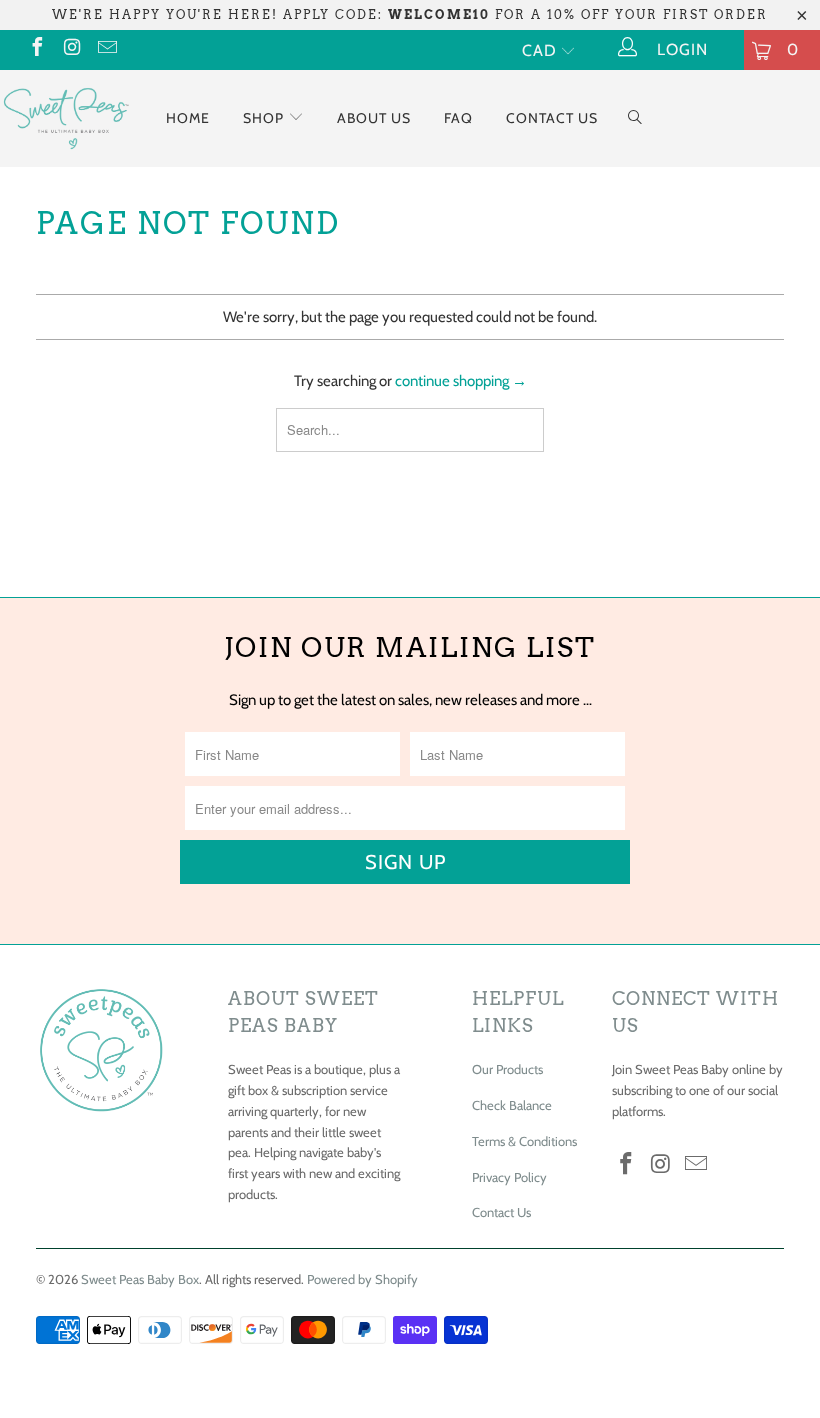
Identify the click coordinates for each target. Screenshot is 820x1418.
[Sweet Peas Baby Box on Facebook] (36, 49)
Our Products (507, 1069)
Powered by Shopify (362, 1279)
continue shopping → (461, 381)
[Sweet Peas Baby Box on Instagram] (71, 49)
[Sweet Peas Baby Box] (65, 117)
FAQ (458, 118)
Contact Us (552, 118)
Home (188, 118)
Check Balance (512, 1105)
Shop (265, 118)
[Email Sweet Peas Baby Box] (106, 49)
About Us (374, 118)
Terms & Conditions (524, 1141)
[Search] (635, 118)
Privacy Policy (509, 1177)
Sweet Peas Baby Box (140, 1279)
